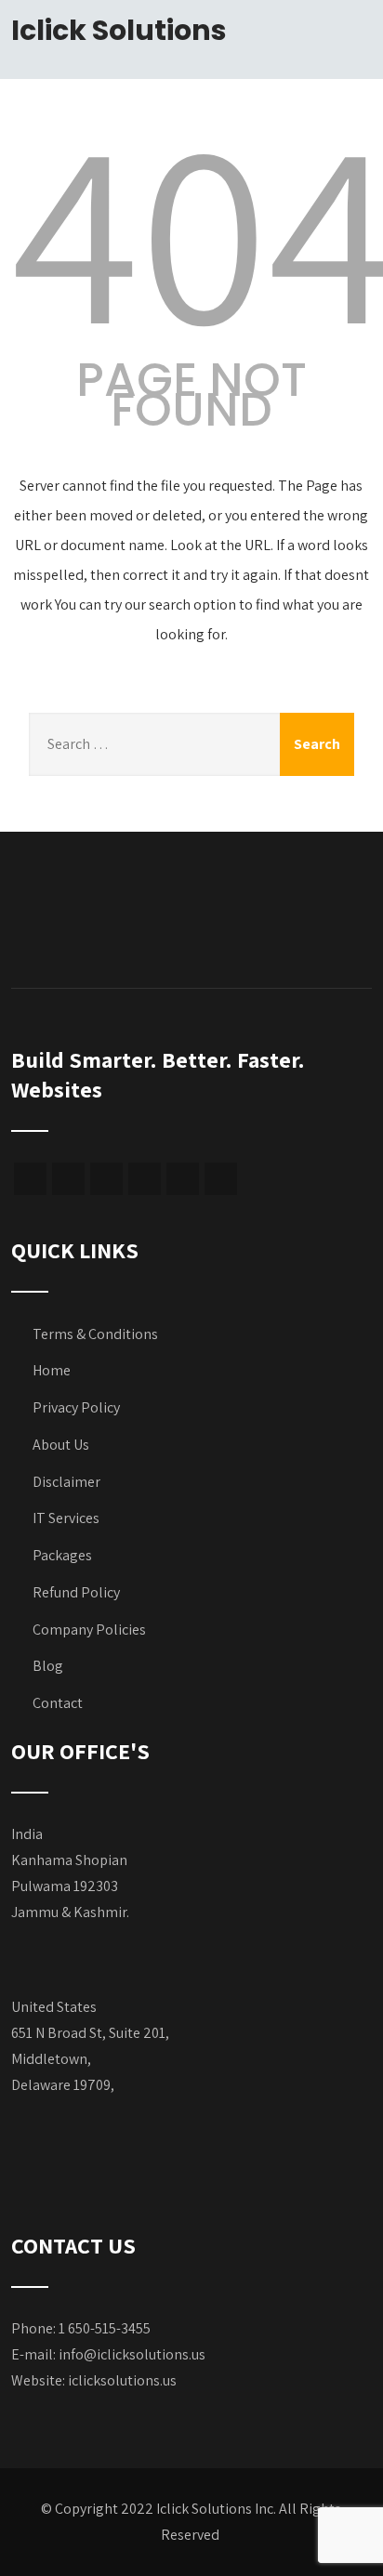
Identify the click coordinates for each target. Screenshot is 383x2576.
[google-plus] (68, 1179)
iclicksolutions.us (122, 2380)
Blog (48, 1666)
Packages (62, 1555)
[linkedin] (221, 1179)
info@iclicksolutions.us (132, 2354)
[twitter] (106, 1179)
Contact (58, 1703)
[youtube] (183, 1179)
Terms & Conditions (95, 1334)
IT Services (66, 1518)
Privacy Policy (76, 1407)
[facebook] (30, 1179)
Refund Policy (76, 1592)
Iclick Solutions (119, 30)
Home (52, 1370)
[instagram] (145, 1179)
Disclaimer (66, 1482)
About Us (61, 1445)
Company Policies (89, 1630)
